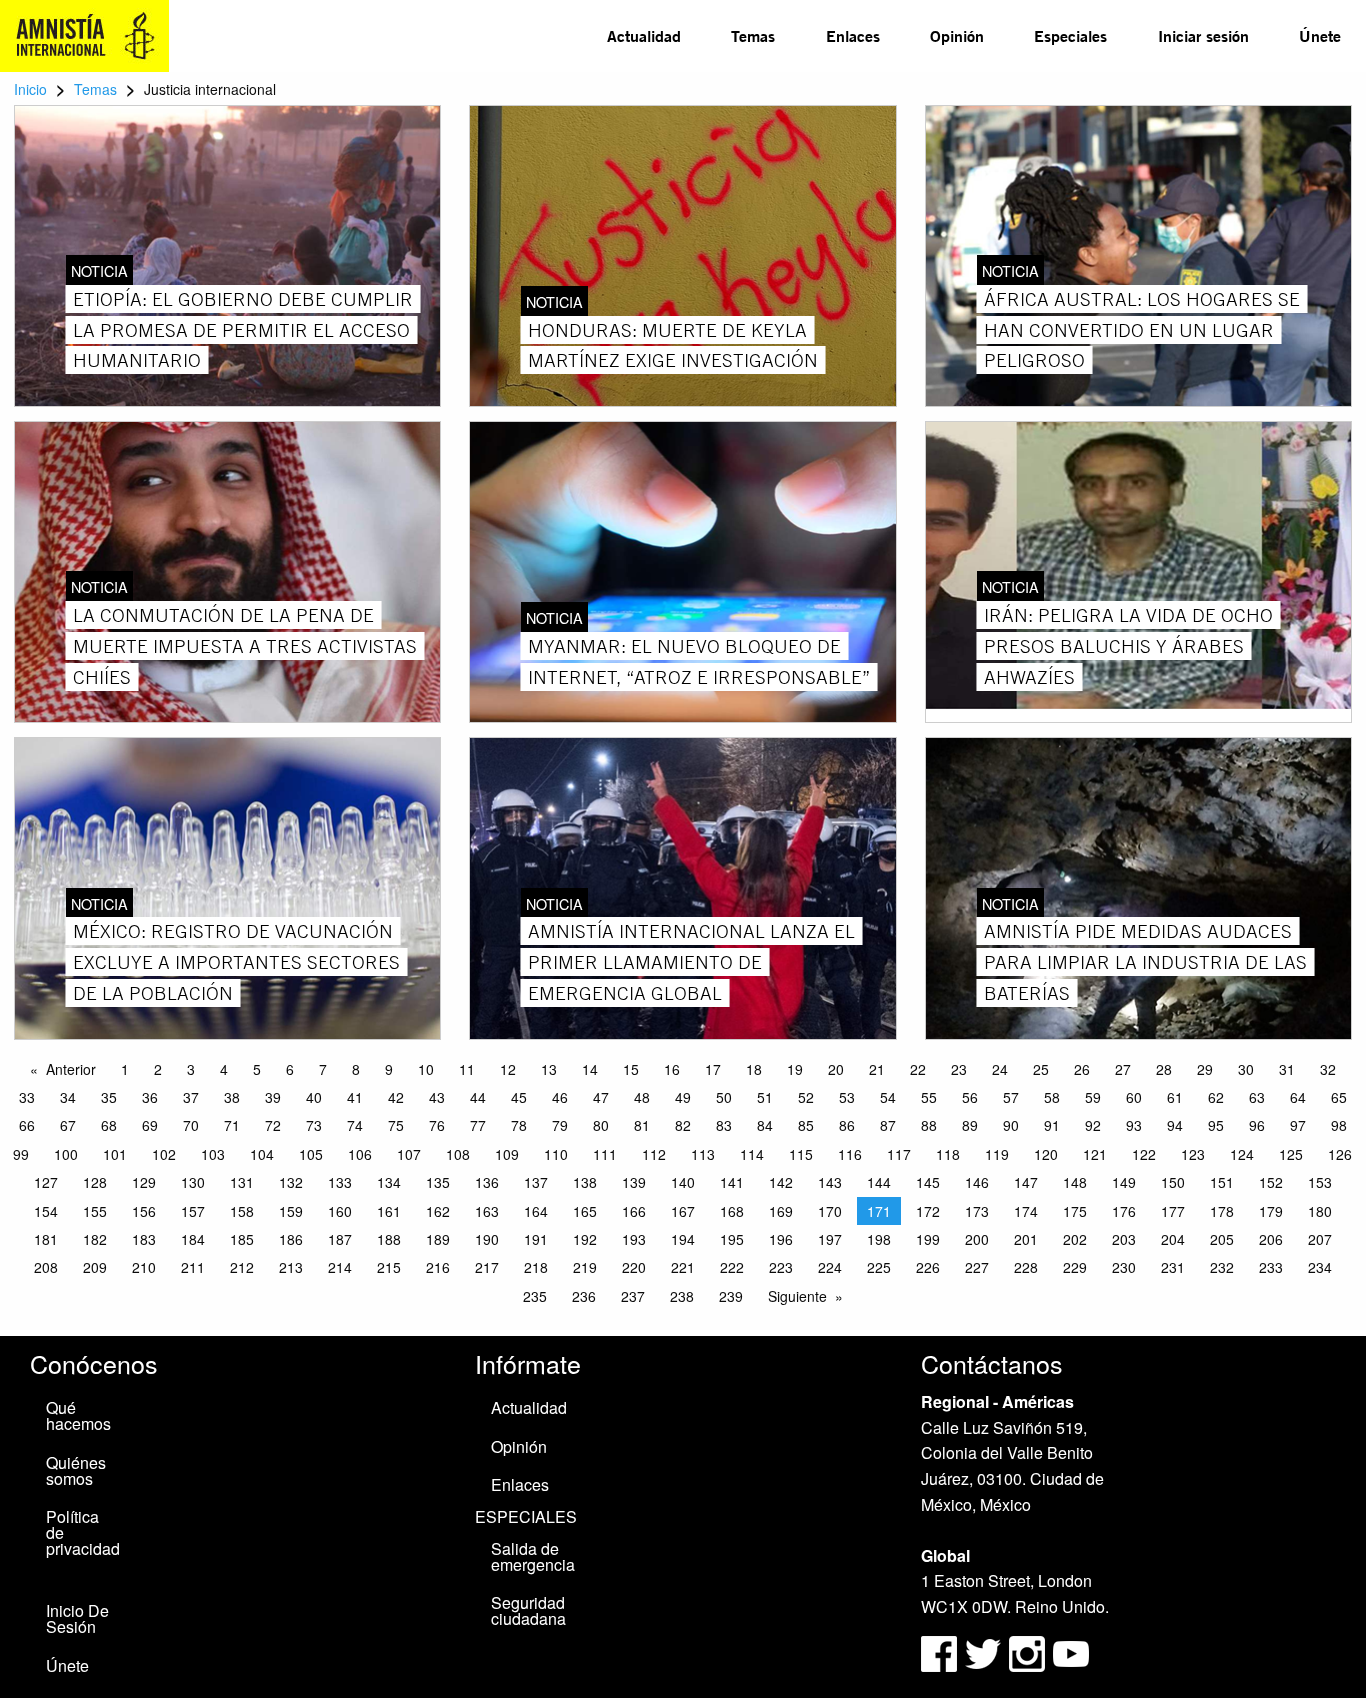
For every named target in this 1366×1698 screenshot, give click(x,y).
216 (438, 1267)
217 (487, 1267)
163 (487, 1211)
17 (713, 1069)
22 (918, 1069)
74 (355, 1125)
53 (847, 1097)
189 (438, 1239)
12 (508, 1069)
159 (291, 1211)
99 (21, 1154)
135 (438, 1182)
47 (601, 1097)
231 (1173, 1267)
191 (536, 1239)
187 (340, 1239)
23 (959, 1069)
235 (535, 1296)
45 (519, 1097)
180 (1320, 1211)
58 (1052, 1097)
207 (1320, 1239)
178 (1222, 1211)
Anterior (71, 1069)
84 (765, 1125)
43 (437, 1097)
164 (536, 1211)
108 (458, 1154)
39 (273, 1097)
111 (605, 1154)
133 (340, 1182)
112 (654, 1154)
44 (478, 1097)
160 (340, 1211)
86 (847, 1125)
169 (781, 1211)
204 (1173, 1239)
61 (1175, 1097)
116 (850, 1154)
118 (948, 1154)
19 (795, 1069)
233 (1271, 1267)
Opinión (957, 35)
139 (634, 1182)
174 (1026, 1211)
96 (1257, 1125)
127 (46, 1182)
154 (46, 1211)
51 (765, 1097)
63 (1257, 1097)
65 (1339, 1097)
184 (193, 1239)
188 (389, 1239)
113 (703, 1154)
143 (830, 1182)
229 (1075, 1267)
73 (314, 1125)
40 (314, 1097)
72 (273, 1125)
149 (1124, 1182)
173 (977, 1211)
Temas (753, 35)
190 (487, 1239)
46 (560, 1097)
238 (682, 1296)
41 (355, 1097)
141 (732, 1182)
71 (232, 1125)
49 (683, 1097)
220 (634, 1267)
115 (801, 1154)
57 (1011, 1097)
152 (1271, 1182)
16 (672, 1069)
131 (242, 1182)
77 (478, 1125)
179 (1271, 1211)
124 (1242, 1154)
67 (68, 1125)
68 (109, 1125)
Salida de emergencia (533, 1556)
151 (1222, 1182)
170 (830, 1211)
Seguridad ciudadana (528, 1610)
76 (437, 1125)
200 (977, 1239)
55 (929, 1097)
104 (262, 1154)
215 (389, 1267)
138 (585, 1182)
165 (585, 1211)
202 (1075, 1239)
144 (879, 1182)
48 (642, 1097)
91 (1052, 1125)
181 (46, 1239)
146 (977, 1182)
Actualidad (644, 35)
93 (1134, 1125)
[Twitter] (985, 1651)
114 (752, 1154)
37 (191, 1097)
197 (830, 1239)
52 (806, 1097)
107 (409, 1154)
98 (1339, 1125)
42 (396, 1097)
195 (732, 1239)
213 (291, 1267)
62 (1216, 1097)
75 (396, 1125)
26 (1082, 1069)
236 (584, 1296)
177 (1173, 1211)
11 (467, 1069)
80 (601, 1125)
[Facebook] (939, 1651)
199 (928, 1239)
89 (970, 1125)
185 (242, 1239)
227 (977, 1267)
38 (232, 1097)
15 (631, 1069)
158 (242, 1211)
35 (109, 1097)
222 (732, 1267)
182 (95, 1239)
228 (1026, 1267)
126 (1340, 1154)
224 (830, 1267)
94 (1175, 1125)
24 (1000, 1069)
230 (1124, 1267)
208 (46, 1267)
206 (1271, 1239)
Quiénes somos (76, 1470)
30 (1246, 1069)
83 (724, 1125)
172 (928, 1211)
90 (1011, 1125)
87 (888, 1125)
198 (879, 1239)
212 (242, 1267)
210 (144, 1267)
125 (1291, 1154)
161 (389, 1211)
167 (683, 1211)
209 (95, 1267)
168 (732, 1211)
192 (585, 1239)
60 (1134, 1097)
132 (291, 1182)
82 (683, 1125)
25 (1041, 1069)
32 (1328, 1069)
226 (928, 1267)
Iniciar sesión (1203, 35)
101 (115, 1154)
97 (1298, 1125)
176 (1124, 1211)
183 (144, 1239)
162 (438, 1211)
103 (213, 1154)
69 (150, 1125)
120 (1046, 1154)
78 (519, 1125)
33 (27, 1097)
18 (754, 1069)
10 (426, 1069)
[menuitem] (644, 36)
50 (724, 1097)
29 (1205, 1069)
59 (1093, 1097)
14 (590, 1069)
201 (1026, 1239)
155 (95, 1211)
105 (311, 1154)
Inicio (30, 89)
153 (1320, 1182)
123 (1193, 1154)
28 (1164, 1069)
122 (1144, 1154)
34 (68, 1097)
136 (487, 1182)
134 (389, 1182)
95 (1216, 1125)
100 (66, 1154)
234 (1320, 1267)
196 (781, 1239)
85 (806, 1125)
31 (1287, 1069)
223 (781, 1267)
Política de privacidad (83, 1532)
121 (1095, 1154)
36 (150, 1097)
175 (1075, 1211)
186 (291, 1239)
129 (144, 1182)
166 (634, 1211)
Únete (1320, 35)
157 (193, 1211)
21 (877, 1069)
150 (1173, 1182)
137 (536, 1182)
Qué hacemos (78, 1415)
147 (1026, 1182)
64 (1298, 1097)
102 (164, 1154)
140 (683, 1182)
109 (507, 1154)
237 (633, 1296)
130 (193, 1182)
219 (585, 1267)
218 (536, 1267)
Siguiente (797, 1296)
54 (888, 1097)
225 (879, 1267)
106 (360, 1154)
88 (929, 1125)
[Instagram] (1029, 1651)
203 (1124, 1239)
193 (634, 1239)
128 (95, 1182)
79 (560, 1125)
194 (683, 1239)
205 (1222, 1239)
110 (556, 1154)
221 (683, 1267)
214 (340, 1267)
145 (928, 1182)
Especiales (1070, 35)
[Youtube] (1071, 1651)
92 (1093, 1125)
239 (731, 1296)
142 (781, 1182)
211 (193, 1267)
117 (899, 1154)
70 (191, 1125)
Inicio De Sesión (77, 1618)
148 (1075, 1182)
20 (836, 1069)
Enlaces (853, 35)
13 (549, 1069)
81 (642, 1125)
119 (997, 1154)
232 (1222, 1267)
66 (27, 1125)
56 (970, 1097)
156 (144, 1211)
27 (1123, 1069)
